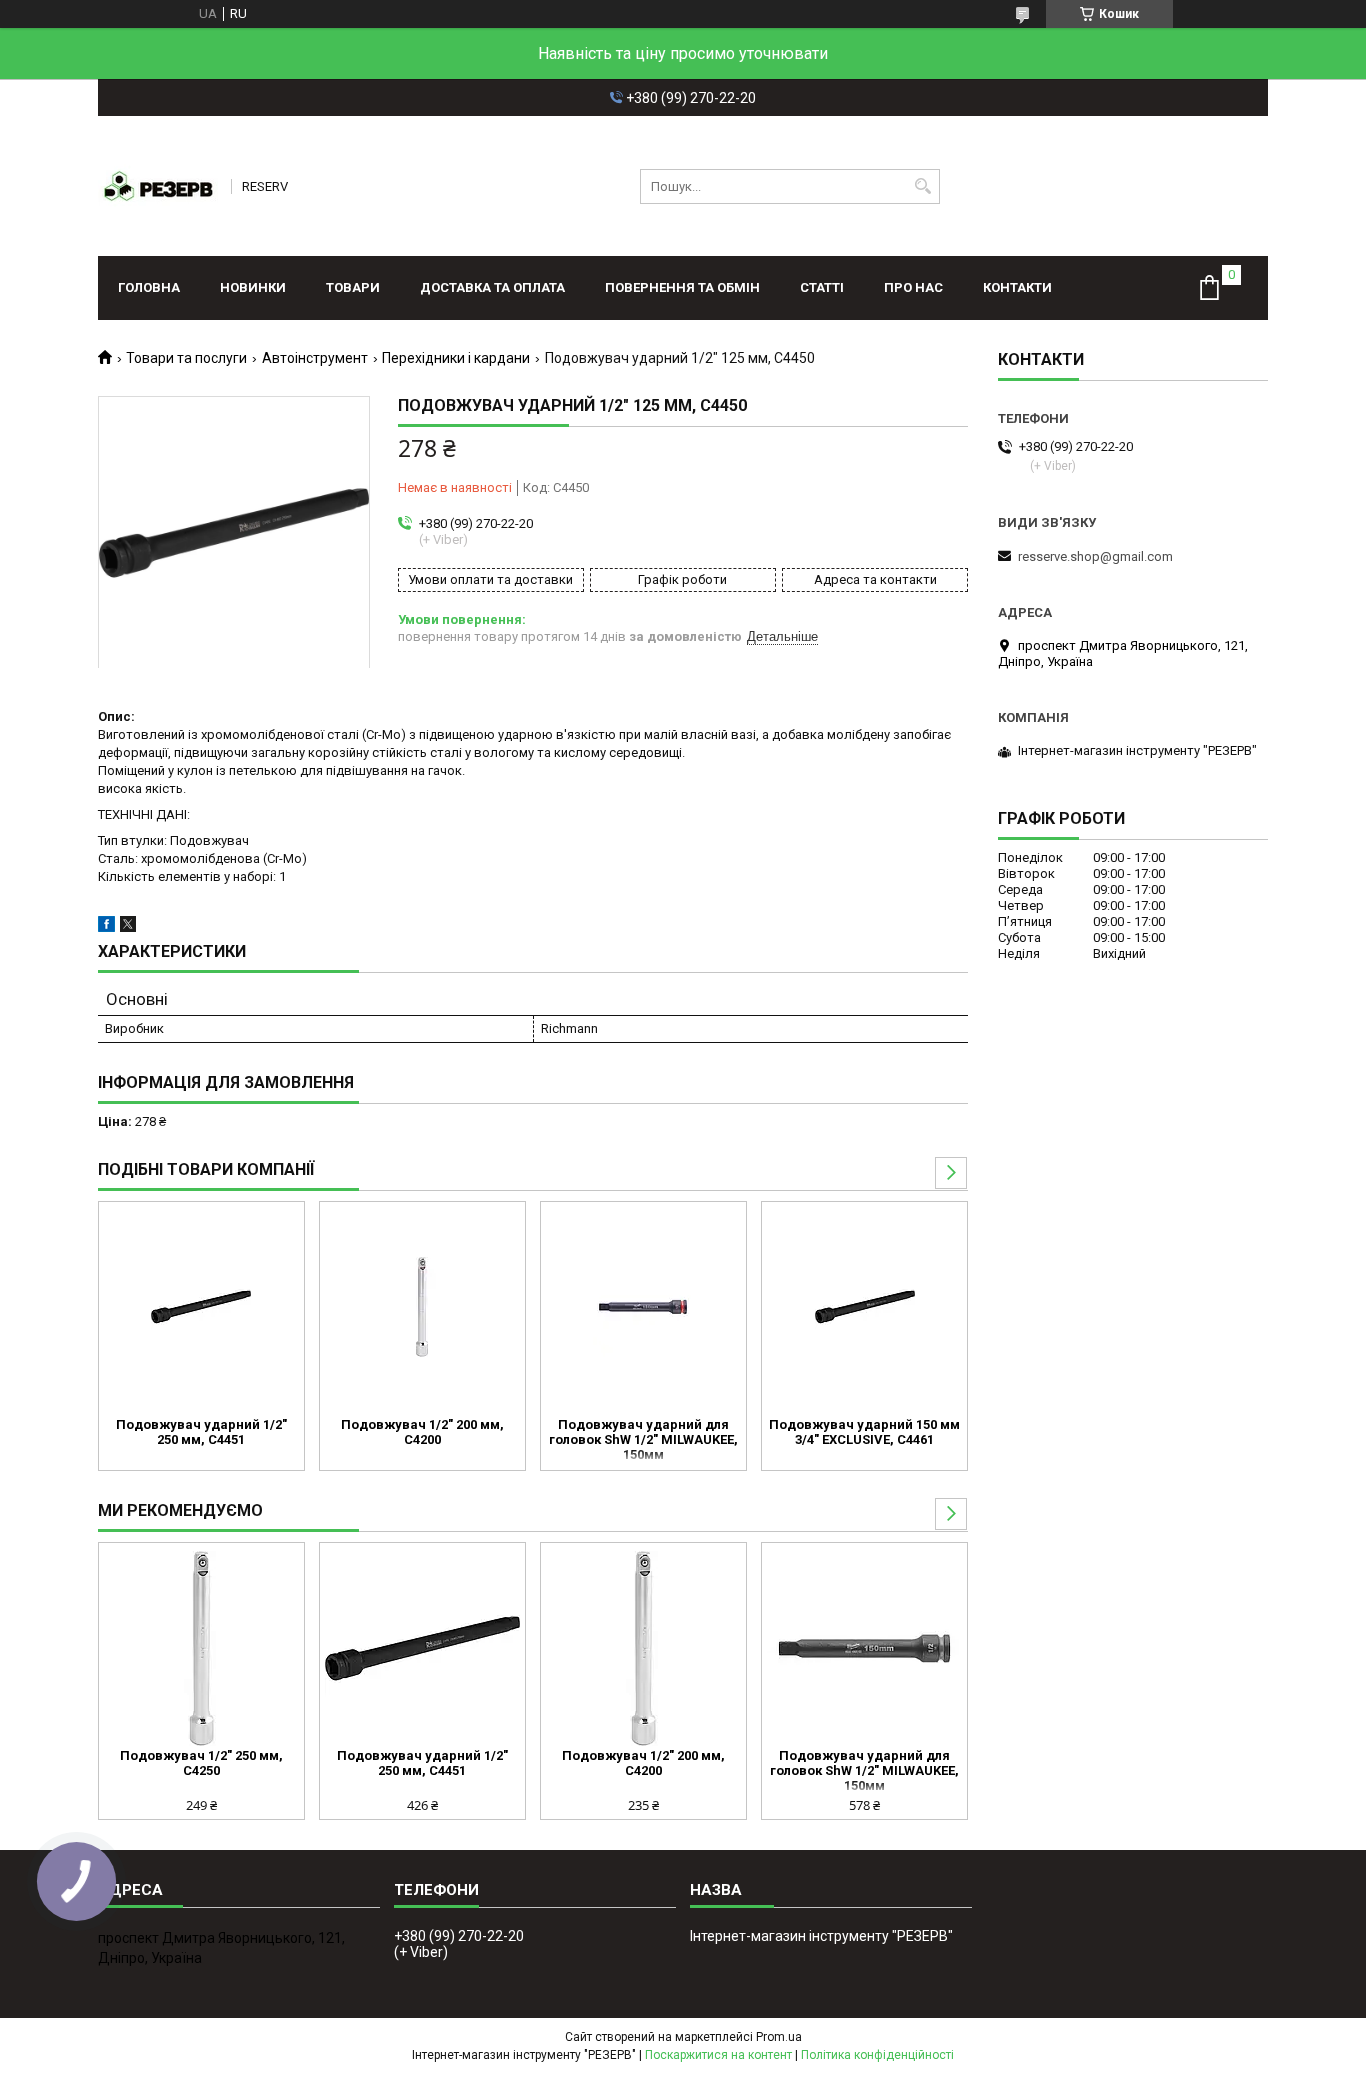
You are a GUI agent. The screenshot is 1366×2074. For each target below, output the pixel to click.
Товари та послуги (186, 358)
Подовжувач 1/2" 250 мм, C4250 (201, 1763)
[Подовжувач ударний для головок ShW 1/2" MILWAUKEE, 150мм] (643, 1307)
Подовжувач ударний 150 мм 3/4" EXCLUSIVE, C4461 (864, 1432)
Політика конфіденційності (877, 2055)
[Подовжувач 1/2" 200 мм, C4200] (422, 1307)
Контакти (1017, 287)
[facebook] (106, 927)
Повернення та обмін (682, 287)
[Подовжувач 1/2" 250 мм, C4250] (201, 1648)
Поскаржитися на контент (718, 2055)
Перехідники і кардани (456, 358)
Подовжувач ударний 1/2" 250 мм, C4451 (201, 1432)
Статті (822, 287)
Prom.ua (779, 2037)
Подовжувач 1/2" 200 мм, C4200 (422, 1432)
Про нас (913, 287)
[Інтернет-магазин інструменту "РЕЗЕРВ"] (158, 186)
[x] (128, 927)
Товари (353, 287)
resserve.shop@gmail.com (1095, 556)
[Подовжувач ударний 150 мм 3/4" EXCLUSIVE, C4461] (864, 1307)
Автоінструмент (315, 358)
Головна (149, 287)
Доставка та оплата (492, 287)
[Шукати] (922, 186)
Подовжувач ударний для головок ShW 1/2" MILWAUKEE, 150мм (643, 1439)
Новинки (253, 287)
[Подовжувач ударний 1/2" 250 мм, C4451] (201, 1307)
